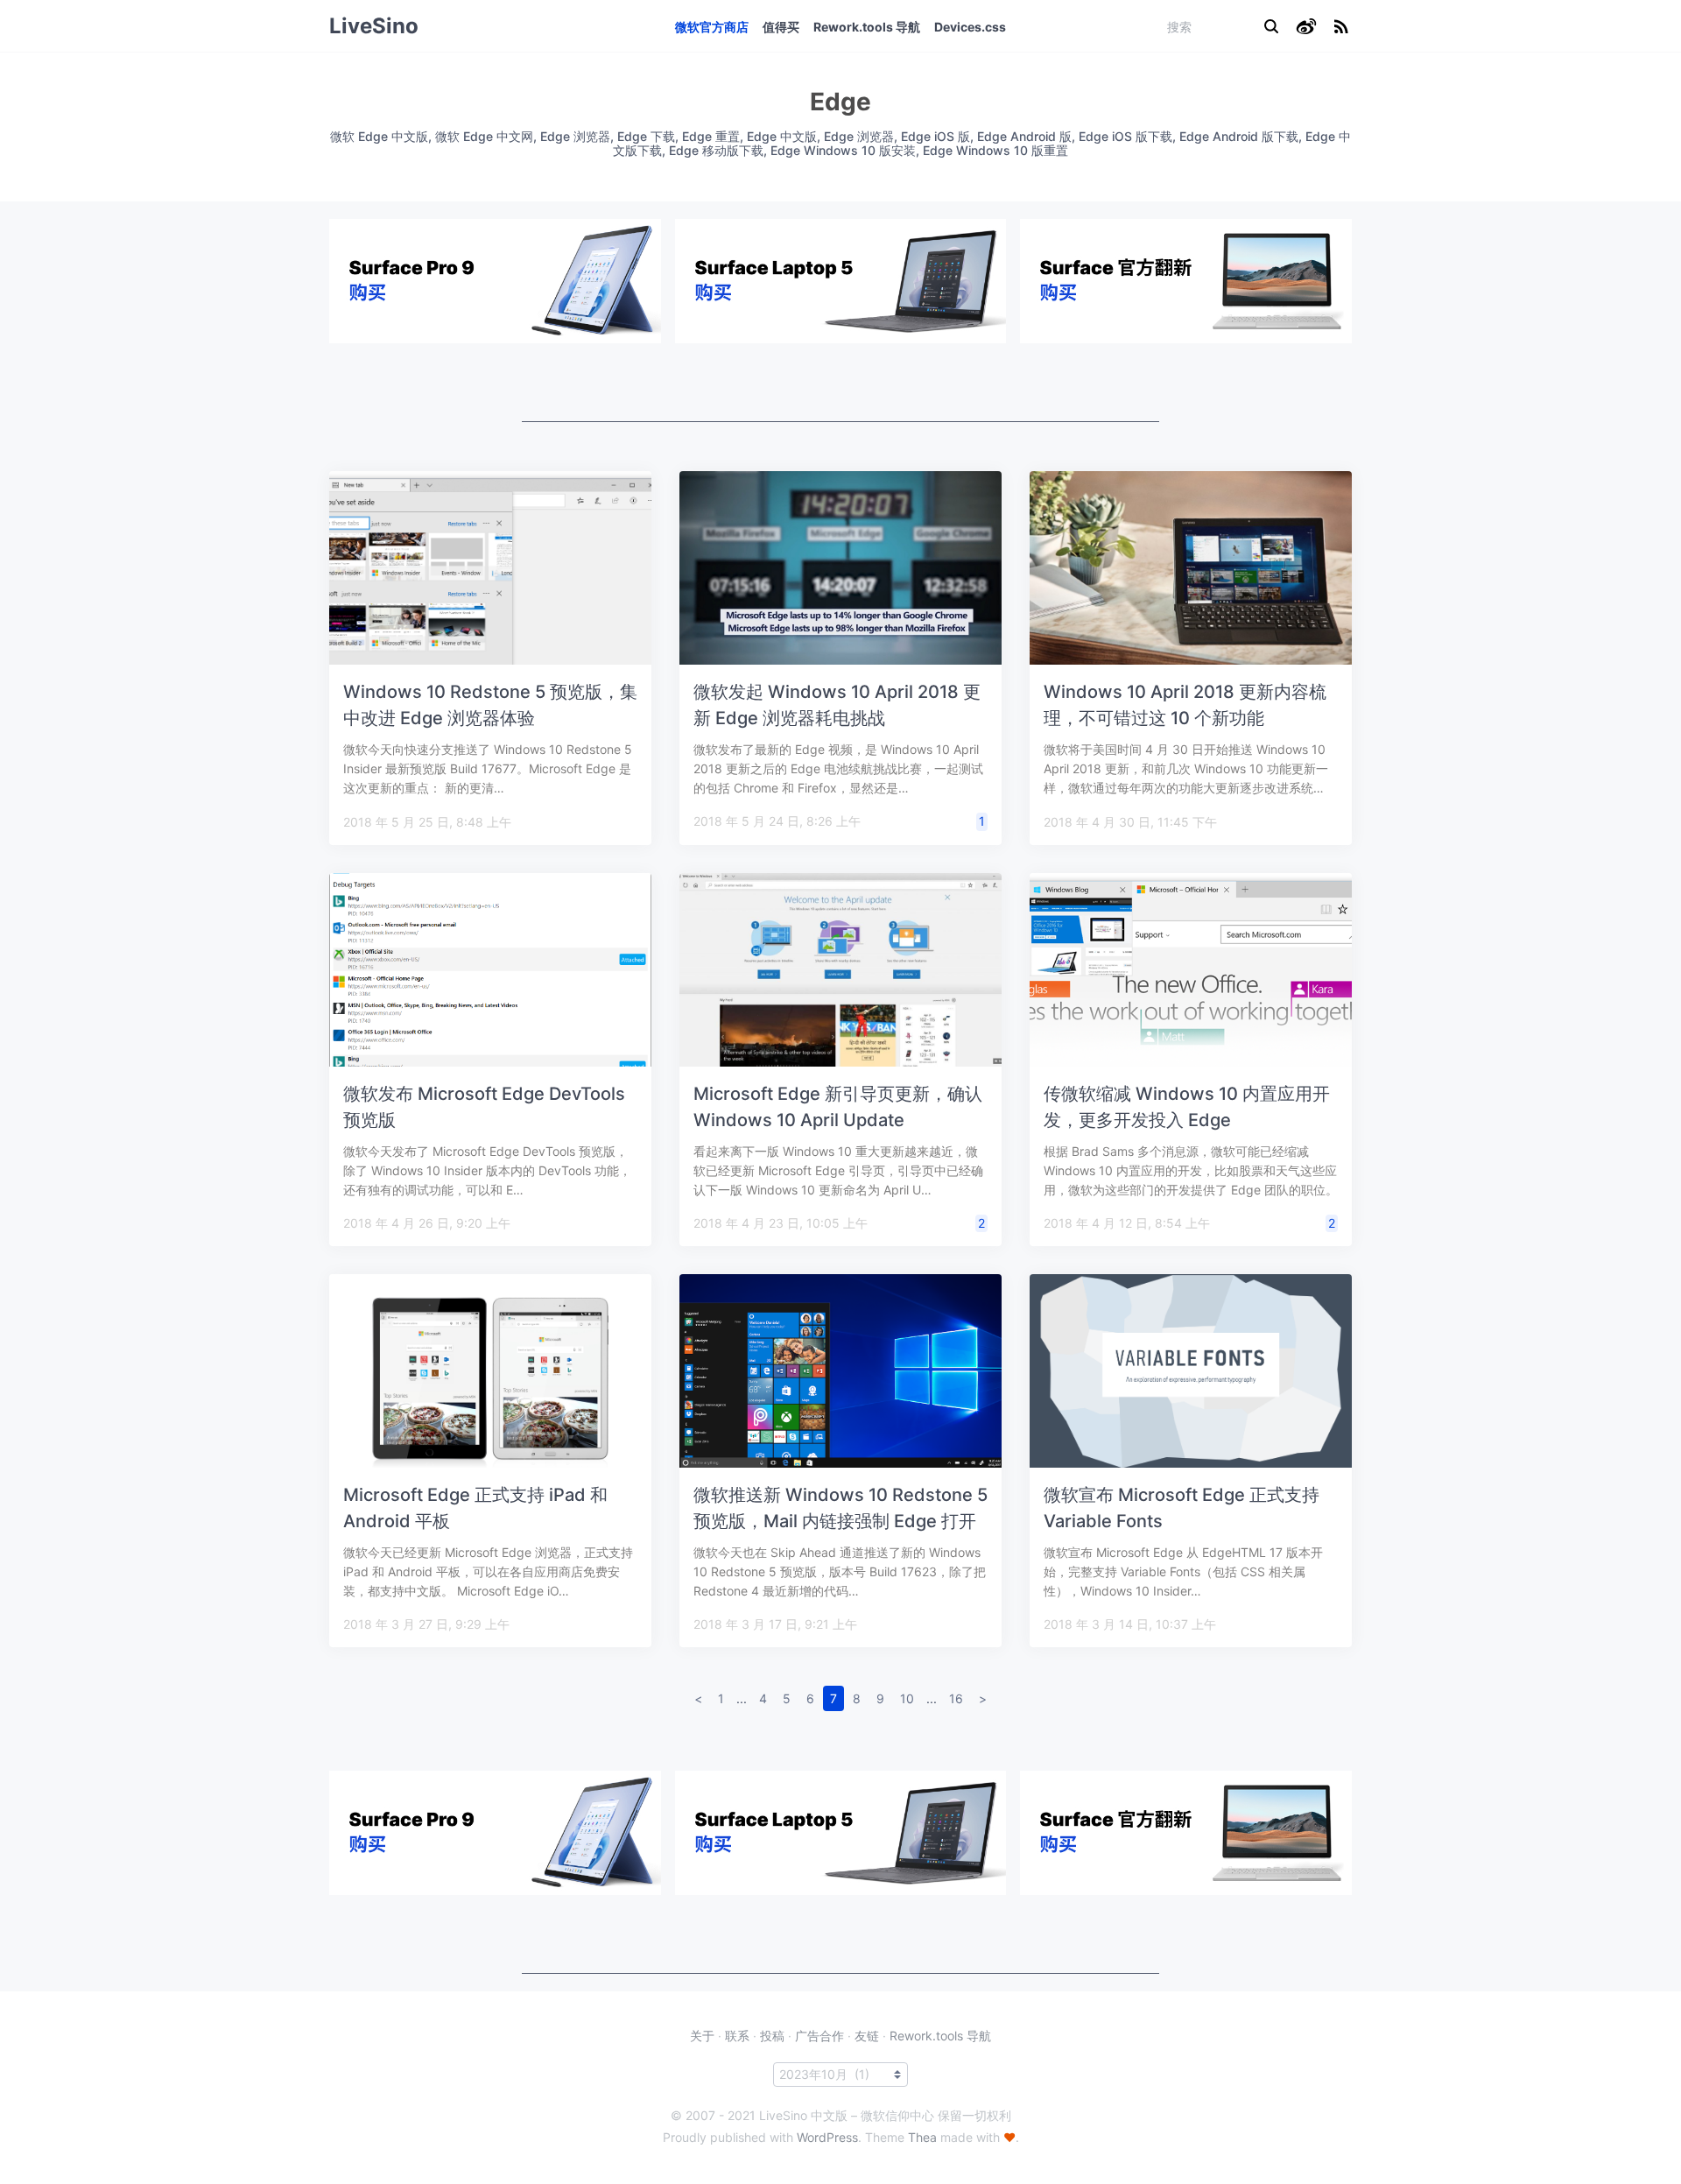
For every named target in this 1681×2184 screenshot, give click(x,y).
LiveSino (374, 26)
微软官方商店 (712, 27)
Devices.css (970, 27)
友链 (867, 2036)
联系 (737, 2036)
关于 (702, 2036)
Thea (922, 2137)
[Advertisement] (840, 383)
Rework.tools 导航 (867, 27)
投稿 (772, 2036)
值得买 (781, 27)
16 (956, 1698)
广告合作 (819, 2036)
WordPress (827, 2137)
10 (907, 1698)
